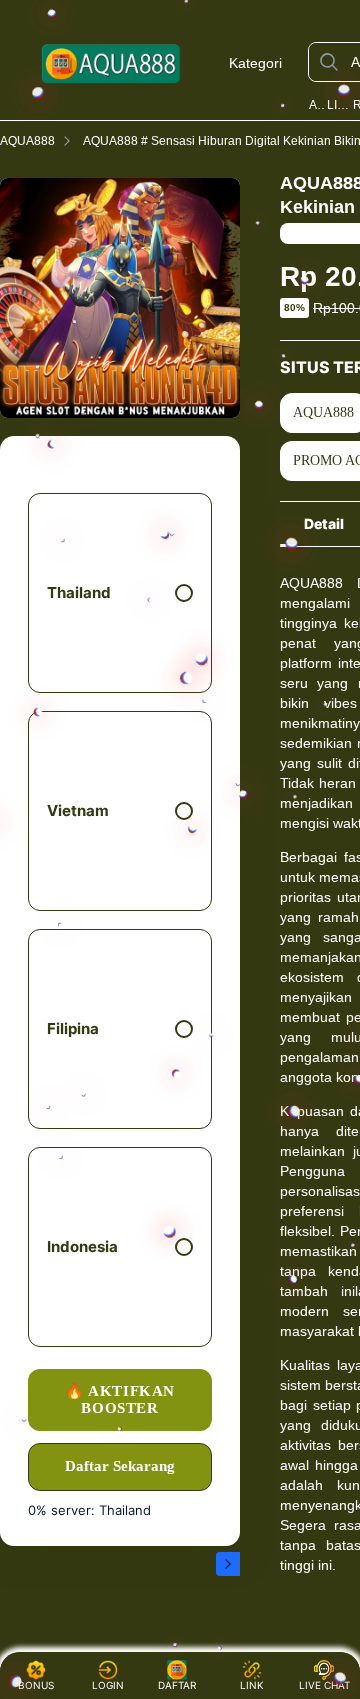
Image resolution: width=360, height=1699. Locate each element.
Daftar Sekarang (120, 1466)
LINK (252, 1685)
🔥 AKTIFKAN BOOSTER (120, 1399)
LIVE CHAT (324, 1685)
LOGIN (108, 1685)
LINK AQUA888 (338, 105)
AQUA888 (316, 105)
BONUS (36, 1685)
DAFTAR (180, 1685)
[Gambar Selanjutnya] (228, 1564)
